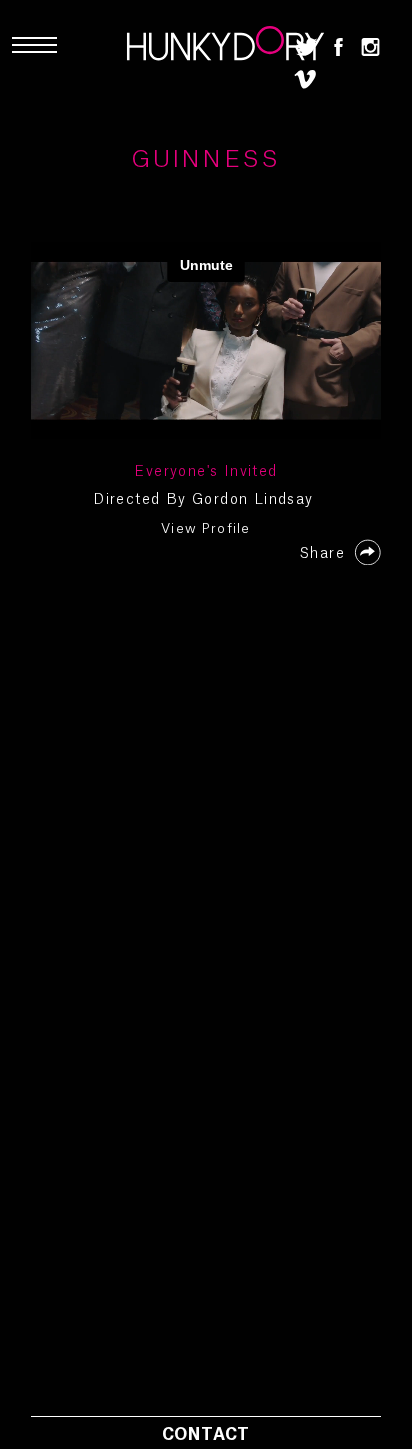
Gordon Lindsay (253, 500)
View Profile (206, 528)
